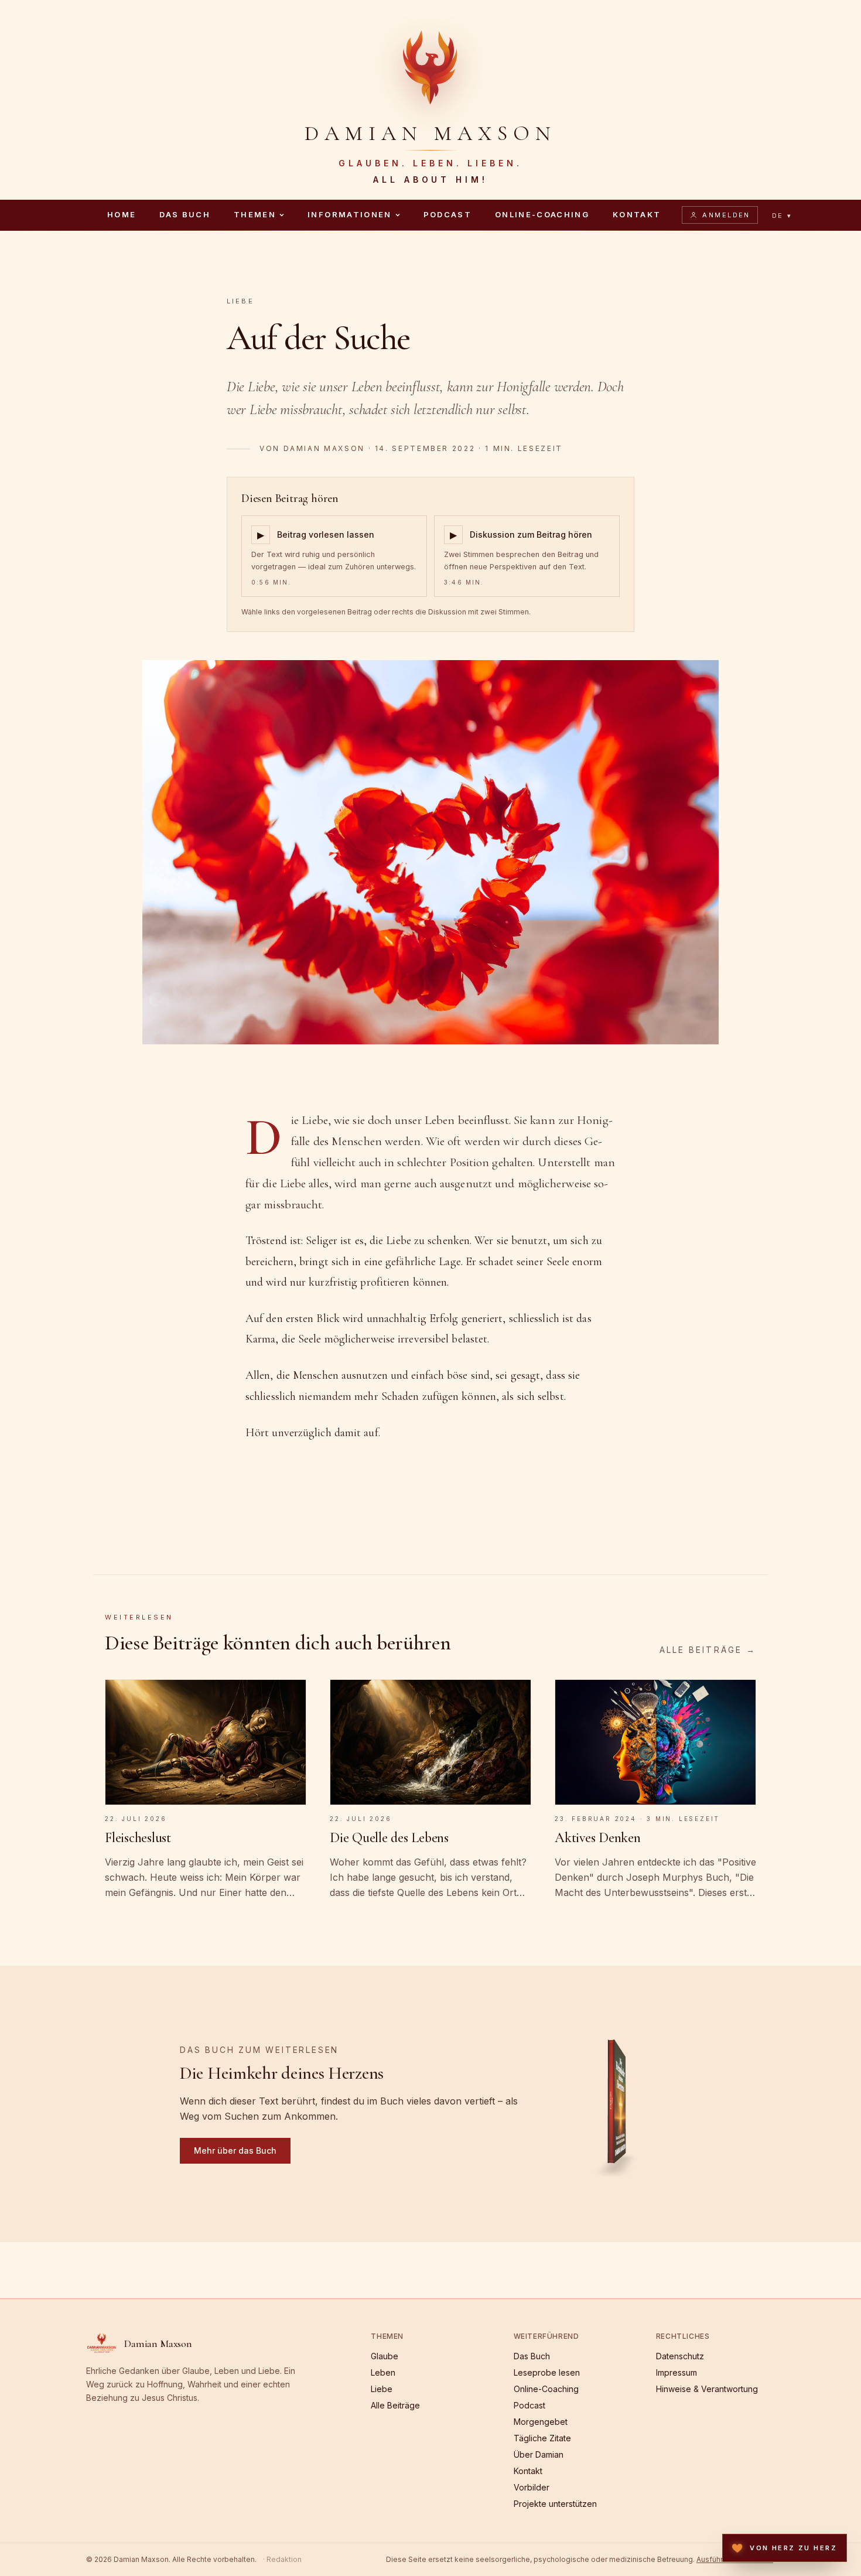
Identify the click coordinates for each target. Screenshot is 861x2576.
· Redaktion (282, 2559)
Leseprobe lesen (547, 2372)
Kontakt (637, 214)
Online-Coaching (542, 214)
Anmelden (726, 215)
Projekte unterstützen (555, 2504)
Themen (255, 214)
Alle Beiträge (395, 2405)
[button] (618, 2104)
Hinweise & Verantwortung (707, 2389)
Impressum (676, 2372)
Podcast (447, 214)
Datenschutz (680, 2356)
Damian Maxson (324, 448)
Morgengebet (541, 2422)
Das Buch (185, 214)
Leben (383, 2372)
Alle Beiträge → (708, 1650)
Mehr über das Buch (235, 2150)
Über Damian (539, 2454)
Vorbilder (532, 2487)
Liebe (240, 301)
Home (122, 214)
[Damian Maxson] (430, 66)
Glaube (385, 2356)
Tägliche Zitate (542, 2438)
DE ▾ (782, 216)
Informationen (349, 214)
